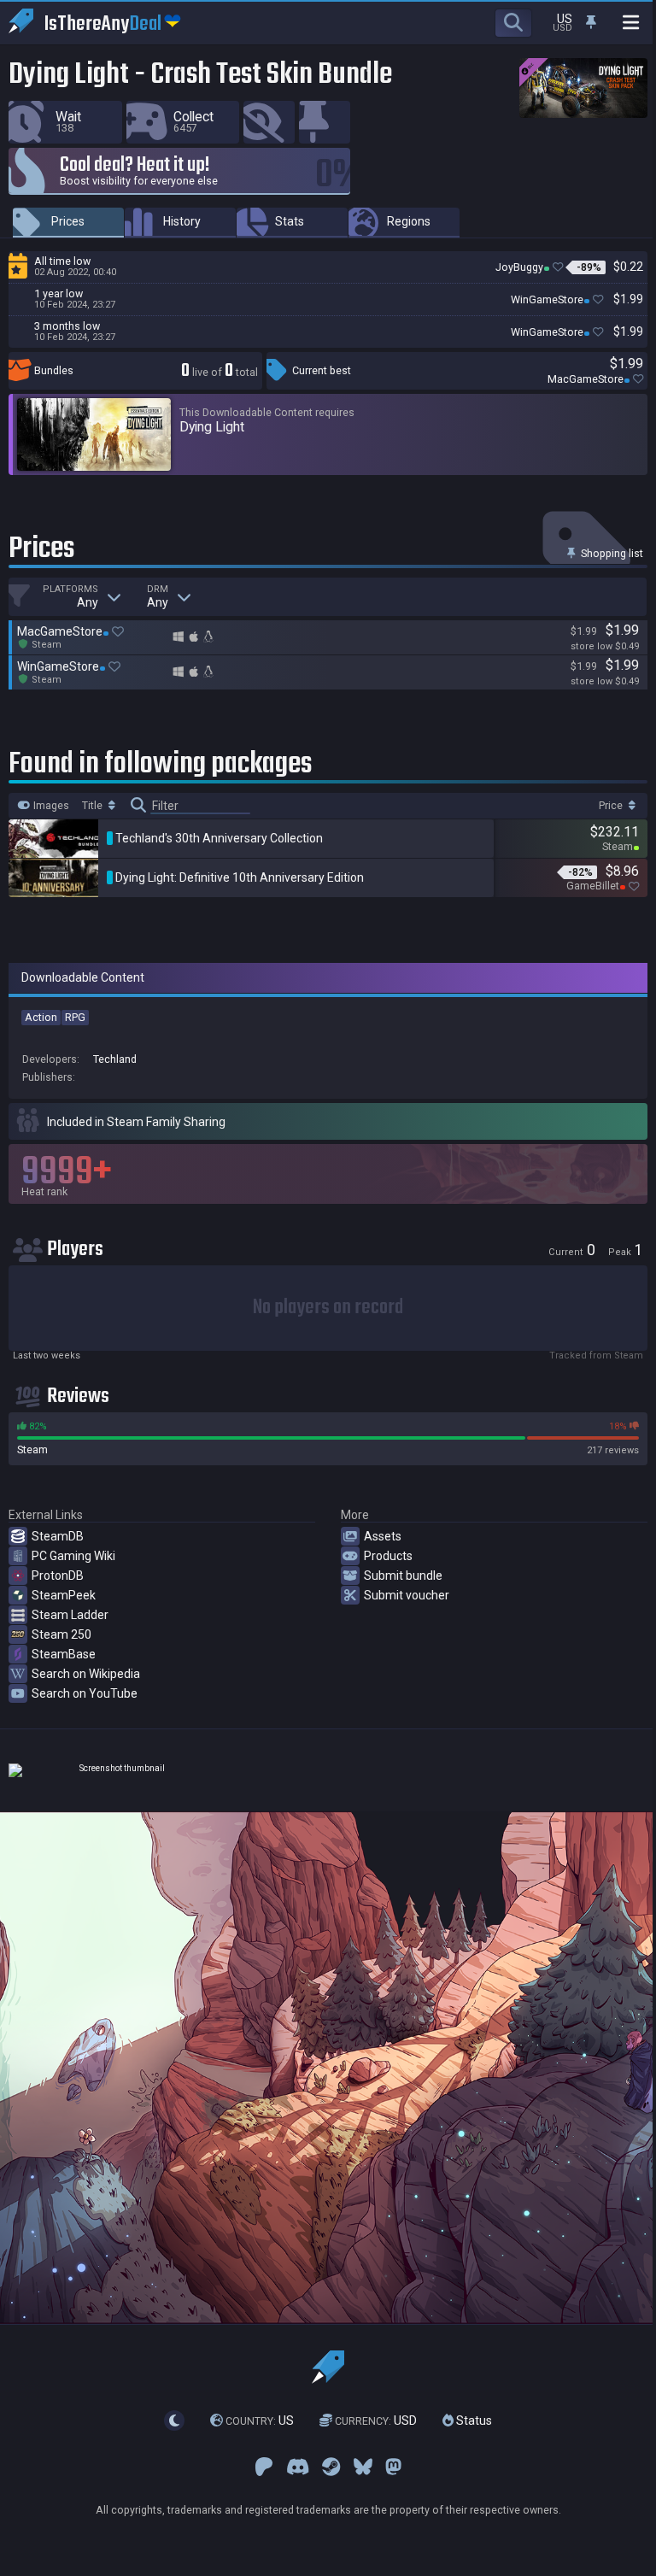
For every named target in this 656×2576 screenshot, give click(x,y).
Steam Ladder (70, 1615)
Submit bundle (403, 1576)
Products (388, 1556)
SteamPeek (64, 1595)
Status (473, 2421)
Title (94, 806)
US (260, 2421)
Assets (383, 1536)
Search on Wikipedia (86, 1674)
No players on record (328, 1308)
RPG (75, 1017)
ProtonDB (58, 1576)
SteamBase (64, 1654)
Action (41, 1017)
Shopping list (611, 553)
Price (612, 806)
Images (50, 806)
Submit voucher (407, 1595)
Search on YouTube (85, 1693)
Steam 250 (61, 1634)
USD (376, 2421)
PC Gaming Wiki (73, 1556)
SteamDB (58, 1536)
